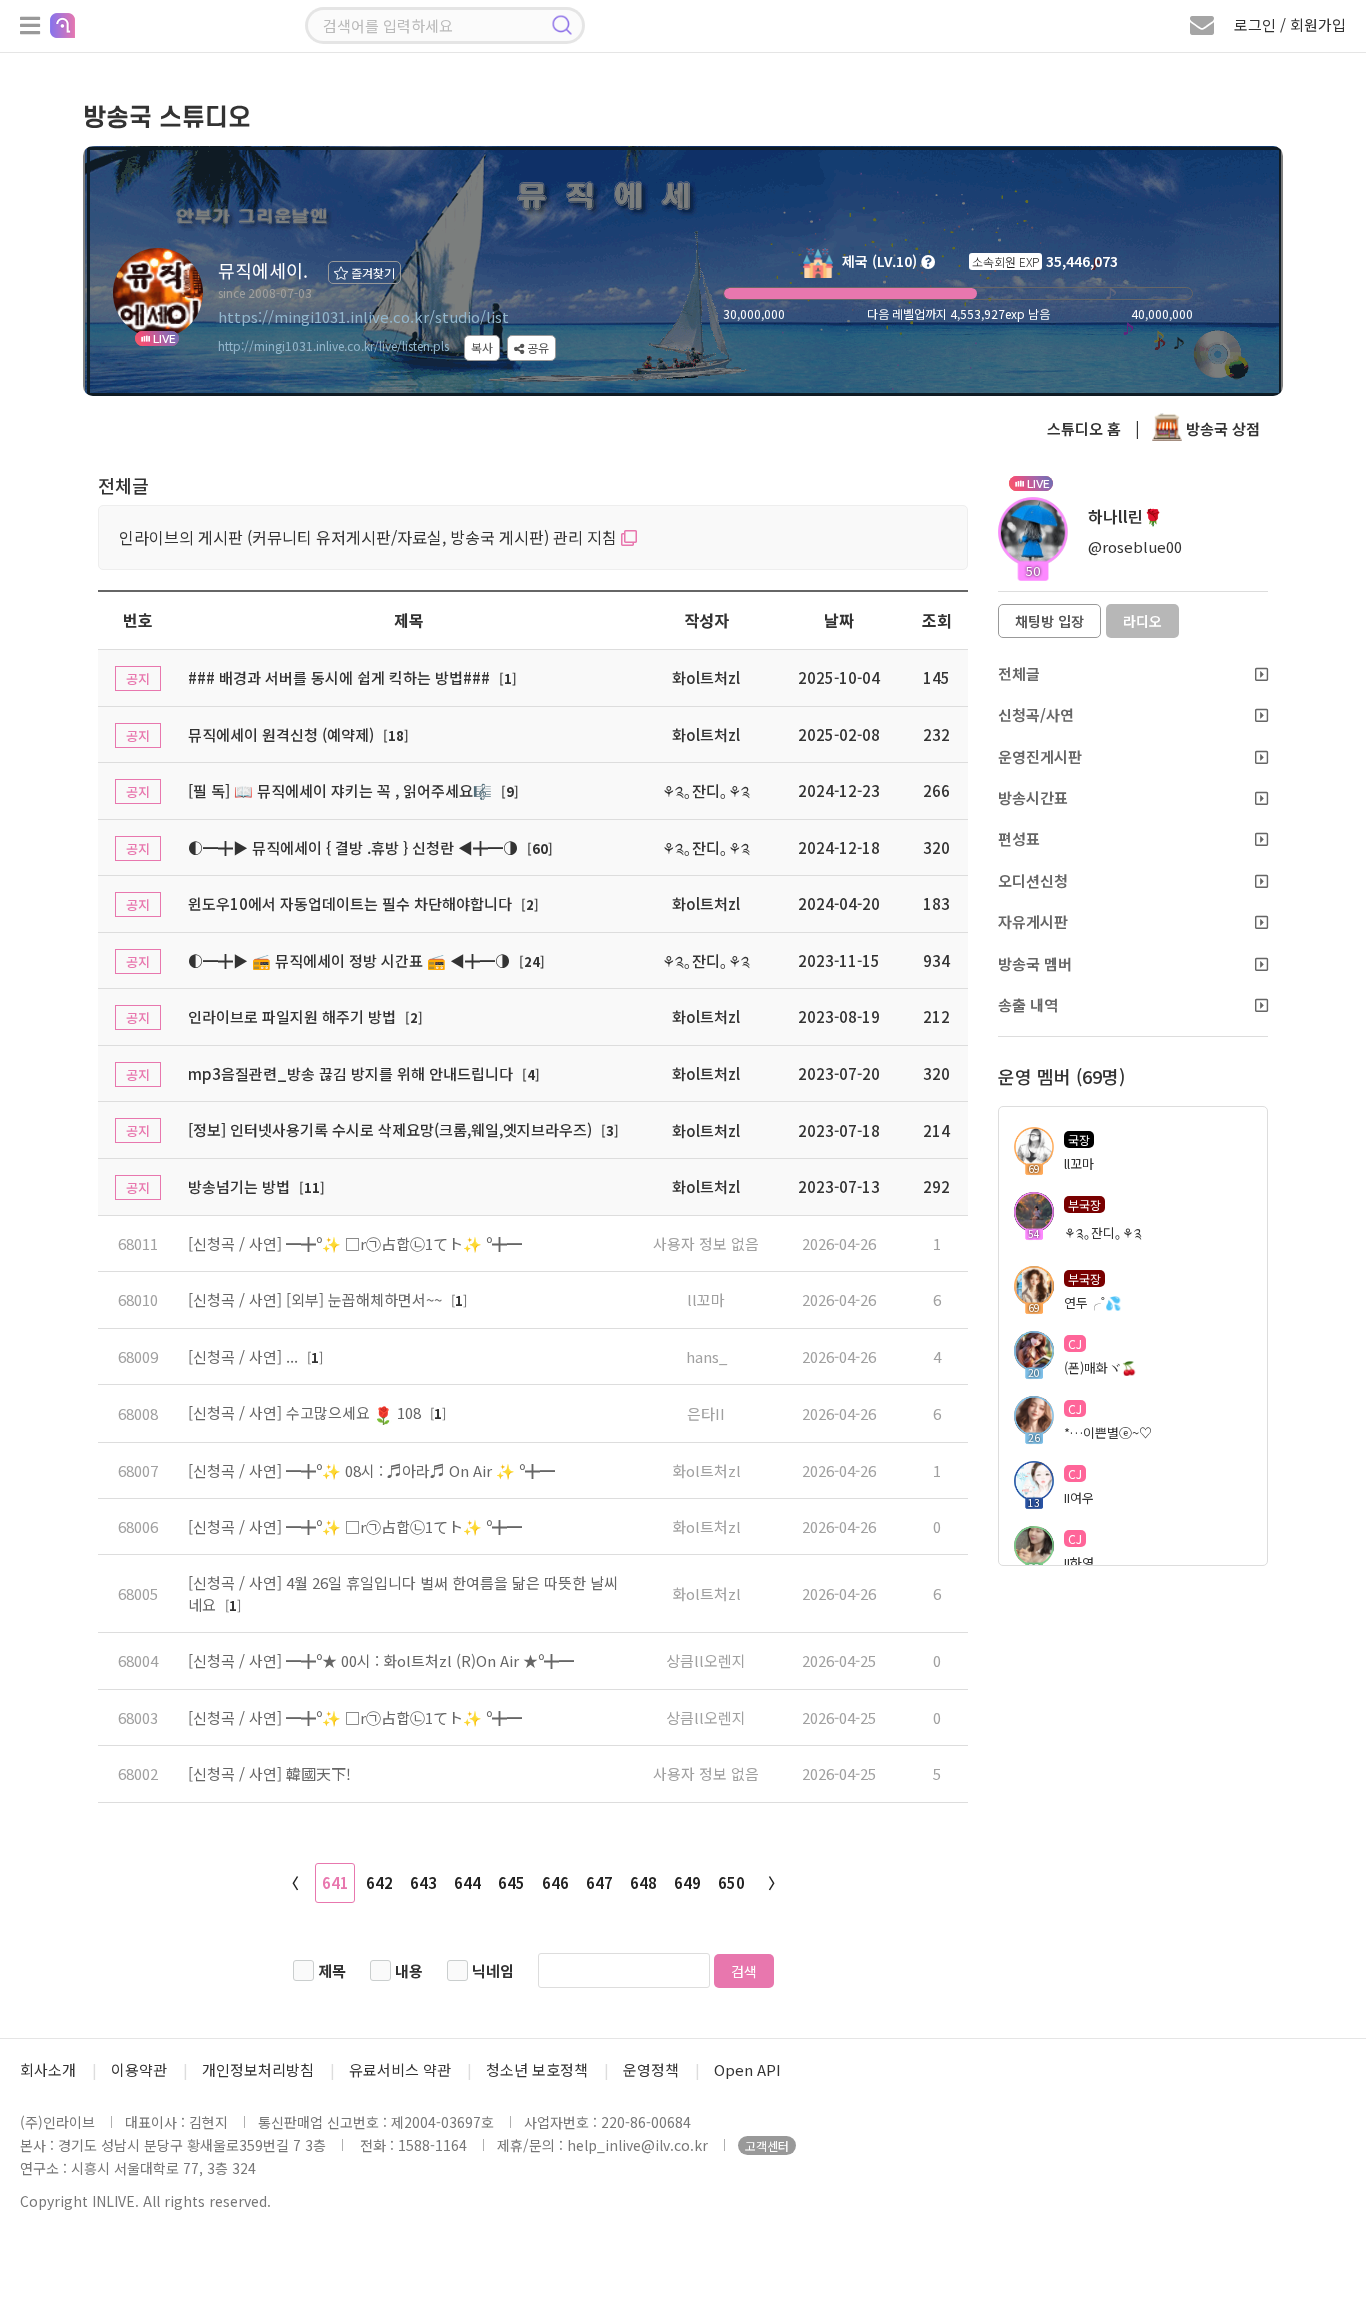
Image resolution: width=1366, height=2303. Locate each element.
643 (423, 1882)
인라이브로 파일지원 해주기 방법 (292, 1016)
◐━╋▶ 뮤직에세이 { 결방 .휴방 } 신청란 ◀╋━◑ (353, 847)
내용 (409, 1970)
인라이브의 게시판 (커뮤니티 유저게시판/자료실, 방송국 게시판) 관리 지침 (370, 537)
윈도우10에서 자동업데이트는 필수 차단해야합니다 (350, 903)
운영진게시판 (1040, 756)
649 (687, 1882)
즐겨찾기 (371, 272)
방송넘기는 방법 (239, 1186)
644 (467, 1882)
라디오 (1142, 621)
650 (731, 1882)
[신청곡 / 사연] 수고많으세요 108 (306, 1412)
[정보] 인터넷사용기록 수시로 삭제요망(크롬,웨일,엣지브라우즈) (390, 1129)
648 (643, 1882)
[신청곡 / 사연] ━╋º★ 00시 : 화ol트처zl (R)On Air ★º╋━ (381, 1660)
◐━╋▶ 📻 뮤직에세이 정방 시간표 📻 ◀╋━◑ (349, 960)
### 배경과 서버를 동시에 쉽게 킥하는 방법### (339, 677)
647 (599, 1882)
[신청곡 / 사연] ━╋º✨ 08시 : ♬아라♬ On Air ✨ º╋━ (371, 1470)
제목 (332, 1970)
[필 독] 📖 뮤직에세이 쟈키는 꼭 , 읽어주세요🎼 (340, 790)
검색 (744, 1971)
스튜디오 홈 (1084, 428)
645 (511, 1882)
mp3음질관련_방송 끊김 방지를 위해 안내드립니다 (350, 1073)
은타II (706, 1413)
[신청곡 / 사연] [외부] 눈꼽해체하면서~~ (317, 1299)
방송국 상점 (1221, 428)
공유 (536, 347)
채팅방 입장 (1049, 621)
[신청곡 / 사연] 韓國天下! (269, 1773)
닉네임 (493, 1970)
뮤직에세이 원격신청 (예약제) (281, 734)
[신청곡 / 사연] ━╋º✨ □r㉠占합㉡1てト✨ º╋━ (355, 1243)
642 (379, 1882)
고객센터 (767, 2145)
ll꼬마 (706, 1299)
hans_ (706, 1356)
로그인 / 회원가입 (1290, 24)
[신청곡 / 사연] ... (245, 1356)
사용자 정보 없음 (706, 1243)
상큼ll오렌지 (706, 1660)
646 (555, 1882)
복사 (482, 347)
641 (335, 1882)
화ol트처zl (706, 1470)
